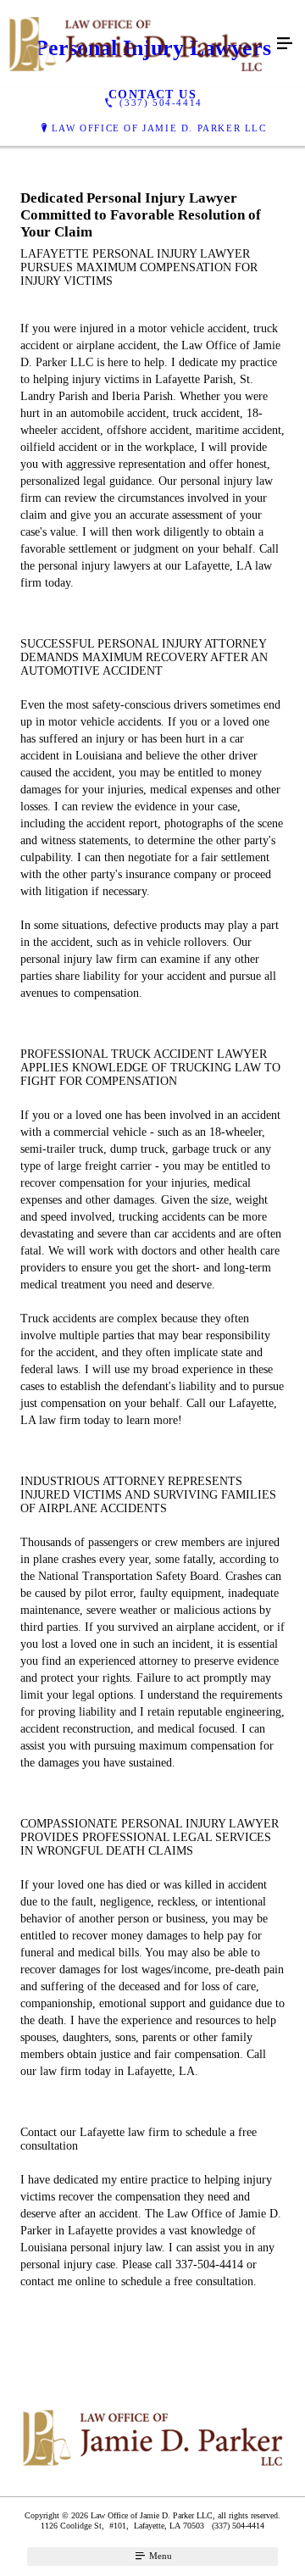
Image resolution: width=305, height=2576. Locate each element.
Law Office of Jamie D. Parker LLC (159, 128)
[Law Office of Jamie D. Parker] (136, 44)
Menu (159, 2556)
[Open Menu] (285, 44)
